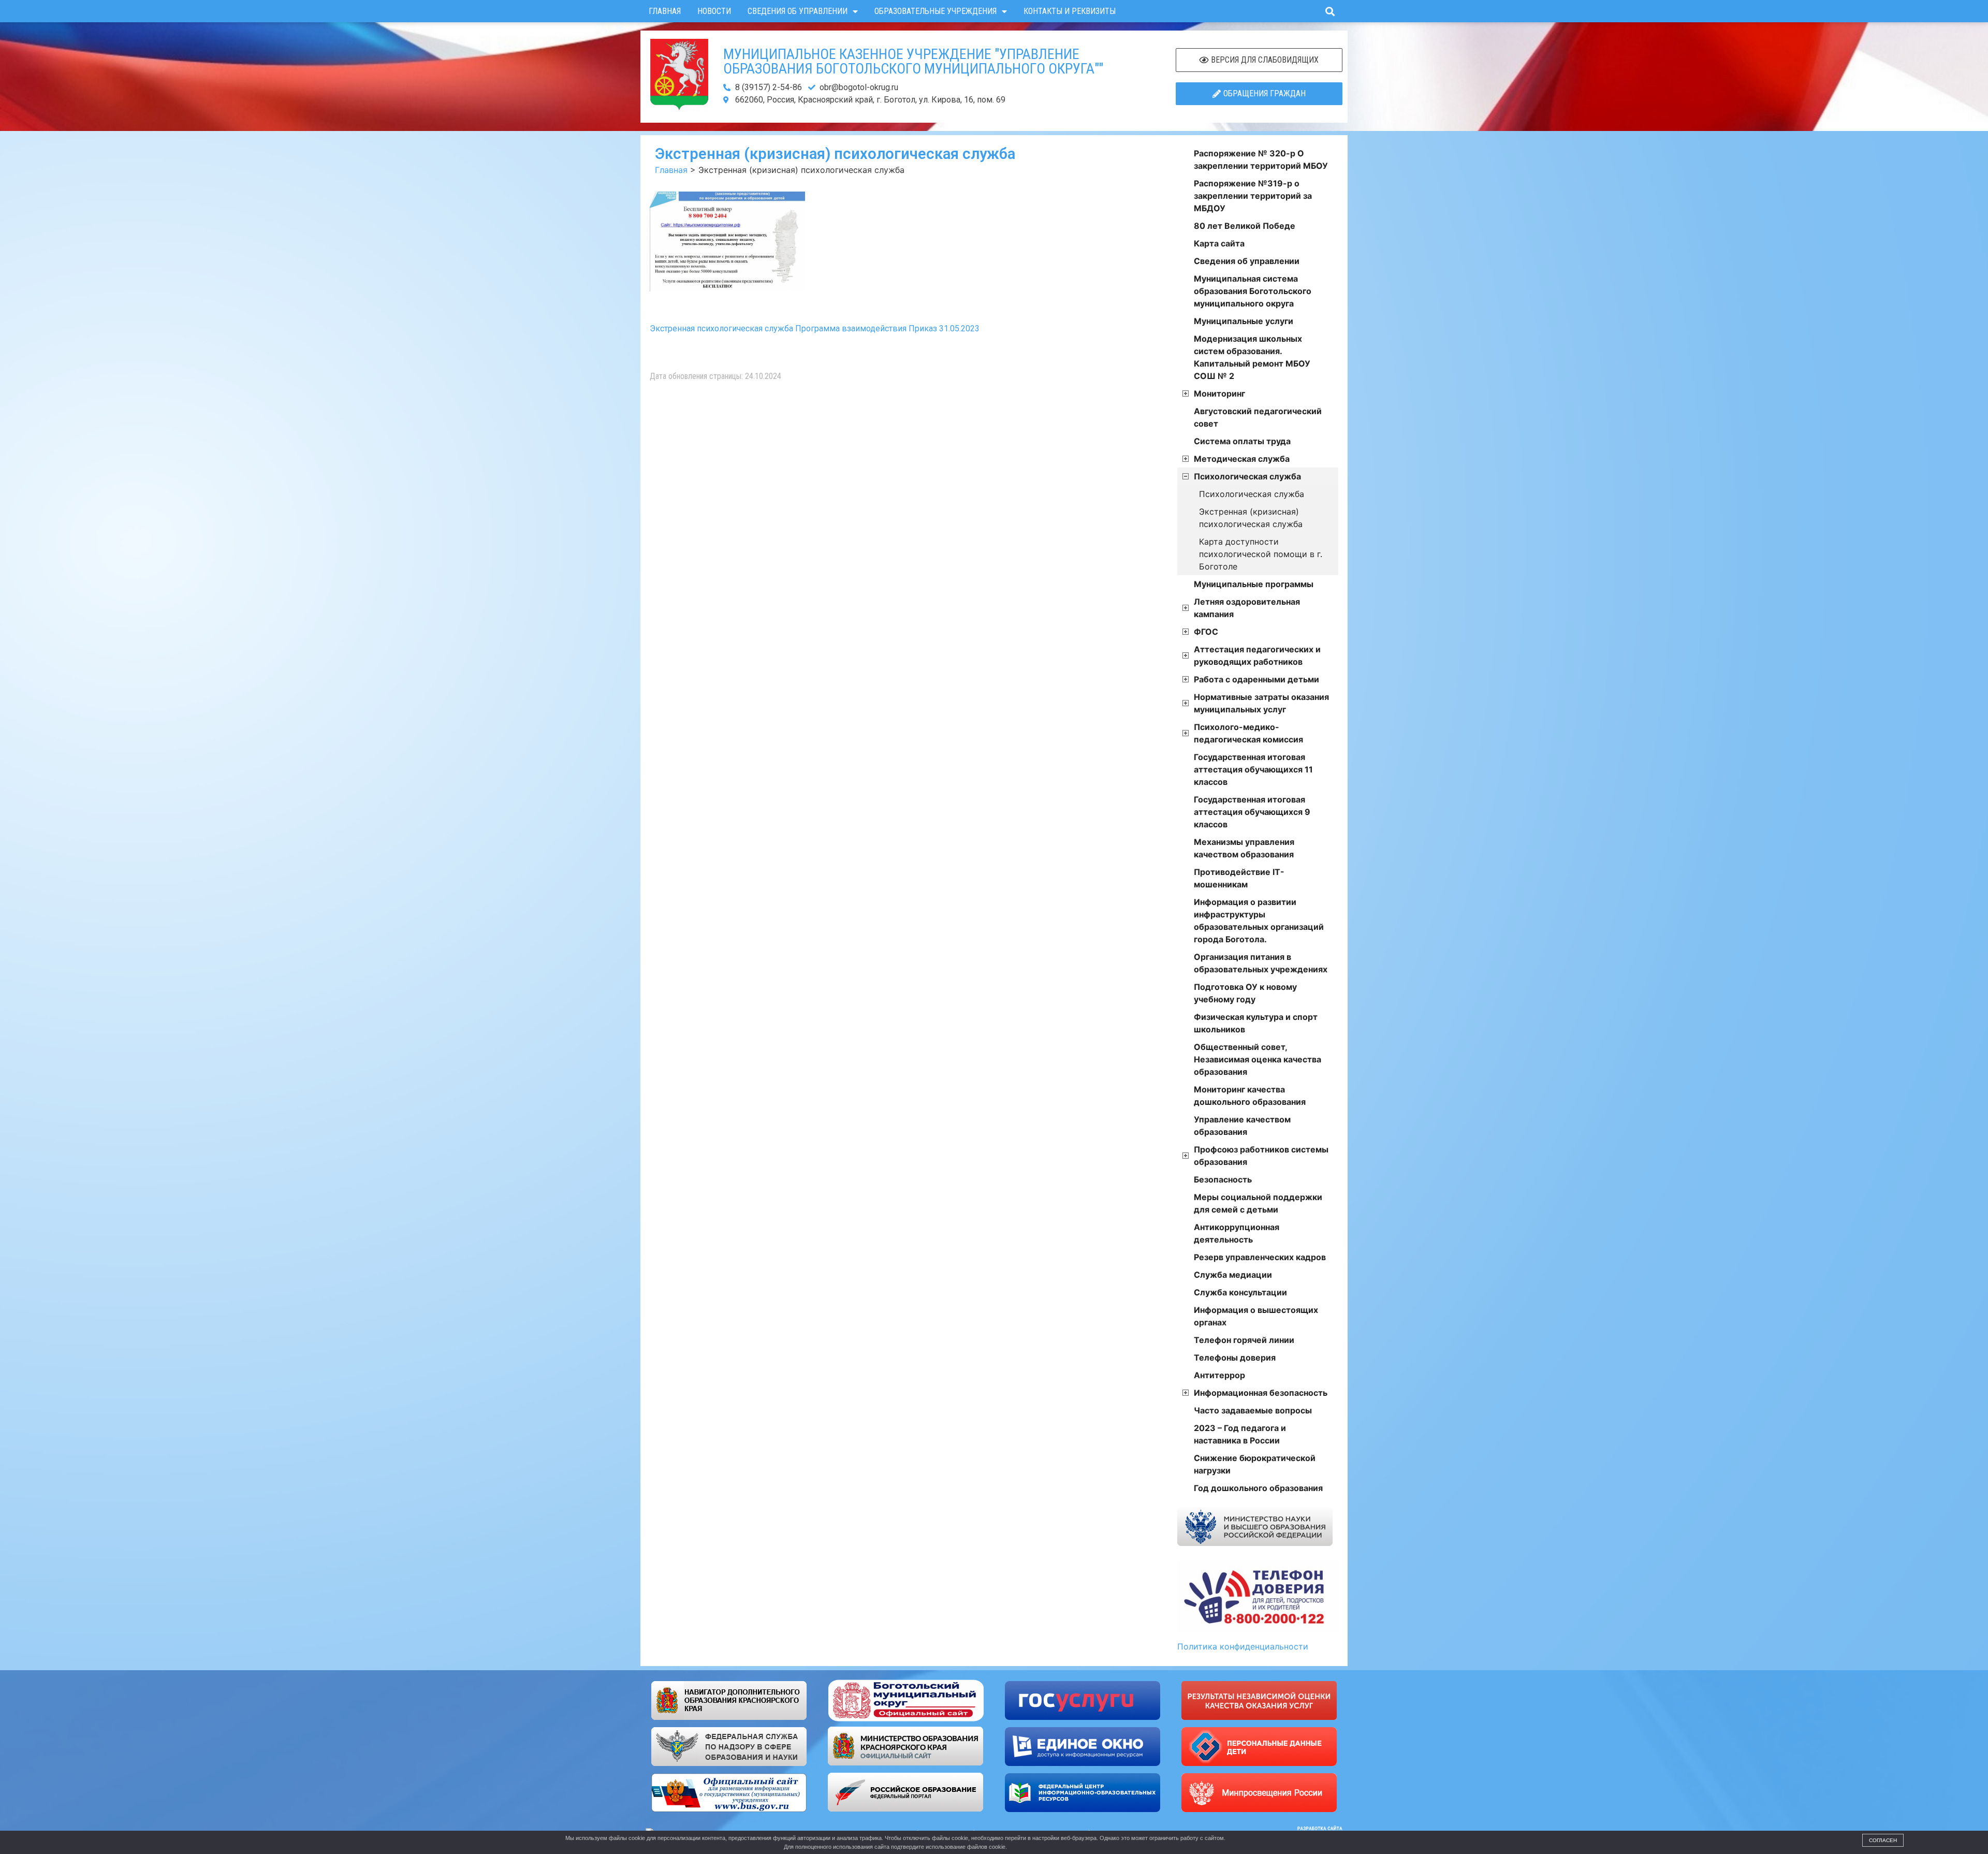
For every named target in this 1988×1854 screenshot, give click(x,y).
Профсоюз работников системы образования (1261, 1156)
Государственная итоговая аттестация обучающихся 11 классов (1253, 769)
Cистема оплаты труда (1242, 441)
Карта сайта (1219, 243)
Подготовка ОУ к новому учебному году (1245, 993)
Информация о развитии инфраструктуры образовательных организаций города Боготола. (1259, 921)
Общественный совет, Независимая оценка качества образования (1258, 1059)
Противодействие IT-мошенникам (1239, 878)
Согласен (1883, 1840)
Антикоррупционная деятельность (1237, 1233)
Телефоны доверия (1235, 1357)
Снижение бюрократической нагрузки (1255, 1464)
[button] (1330, 11)
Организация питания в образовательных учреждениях (1261, 963)
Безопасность (1223, 1179)
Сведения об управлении (798, 11)
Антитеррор (1219, 1375)
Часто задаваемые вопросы (1253, 1410)
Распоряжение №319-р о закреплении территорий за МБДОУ (1253, 196)
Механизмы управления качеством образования (1244, 848)
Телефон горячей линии (1244, 1340)
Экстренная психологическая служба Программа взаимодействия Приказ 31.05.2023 (815, 329)
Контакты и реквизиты (1070, 11)
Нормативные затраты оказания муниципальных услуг (1261, 703)
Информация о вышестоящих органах (1256, 1316)
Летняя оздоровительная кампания (1247, 608)
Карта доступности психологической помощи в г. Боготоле (1261, 554)
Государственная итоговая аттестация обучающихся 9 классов (1252, 812)
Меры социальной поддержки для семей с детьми (1258, 1203)
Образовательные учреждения (935, 11)
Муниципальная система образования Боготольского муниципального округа (1253, 291)
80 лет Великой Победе (1245, 226)
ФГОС (1206, 632)
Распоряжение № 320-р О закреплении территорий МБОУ (1261, 159)
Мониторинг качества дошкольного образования (1250, 1096)
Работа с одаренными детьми (1256, 679)
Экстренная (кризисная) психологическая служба (1251, 518)
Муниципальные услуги (1244, 321)
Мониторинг (1219, 393)
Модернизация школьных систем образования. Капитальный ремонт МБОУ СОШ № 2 (1252, 357)
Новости (714, 11)
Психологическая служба (1247, 476)
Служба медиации (1233, 1275)
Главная (665, 11)
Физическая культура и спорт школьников (1256, 1023)
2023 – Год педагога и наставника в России (1240, 1434)
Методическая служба (1242, 459)
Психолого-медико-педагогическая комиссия (1248, 733)
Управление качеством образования (1242, 1126)
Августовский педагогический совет (1258, 417)
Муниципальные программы (1254, 584)
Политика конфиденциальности (1243, 1646)
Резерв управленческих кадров (1260, 1257)
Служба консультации (1240, 1292)
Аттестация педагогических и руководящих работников (1257, 655)
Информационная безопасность (1261, 1393)
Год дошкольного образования (1258, 1488)
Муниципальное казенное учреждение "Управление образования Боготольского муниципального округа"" (913, 61)
